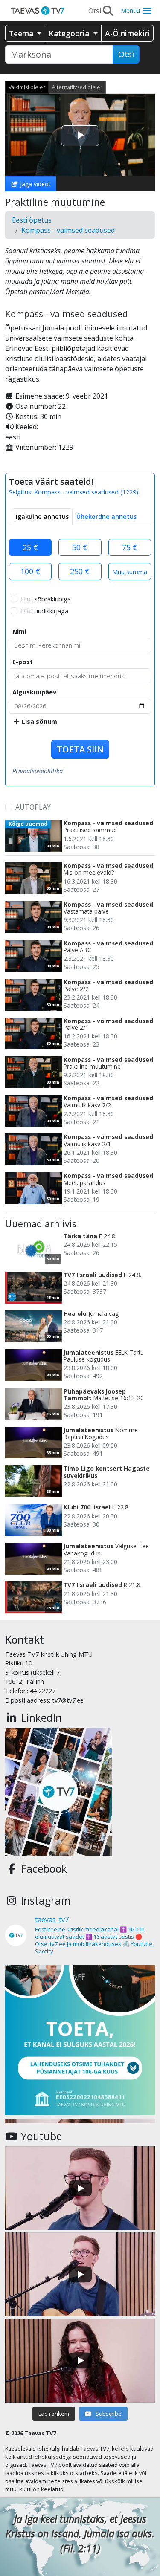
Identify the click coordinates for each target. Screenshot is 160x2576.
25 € (30, 547)
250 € (80, 571)
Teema (22, 33)
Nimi (19, 632)
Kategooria (70, 33)
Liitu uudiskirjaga (45, 611)
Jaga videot (35, 184)
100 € (30, 571)
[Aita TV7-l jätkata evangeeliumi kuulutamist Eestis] (80, 2040)
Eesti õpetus (32, 220)
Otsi (126, 54)
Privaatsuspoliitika (38, 771)
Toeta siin (80, 749)
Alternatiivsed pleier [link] (77, 87)
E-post (23, 662)
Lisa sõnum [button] (39, 721)
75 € (130, 547)
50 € (80, 547)
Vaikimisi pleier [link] (27, 87)
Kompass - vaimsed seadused (68, 230)
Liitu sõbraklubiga (46, 599)
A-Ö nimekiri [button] (127, 33)
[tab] (42, 517)
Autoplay (33, 807)
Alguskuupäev (34, 692)
